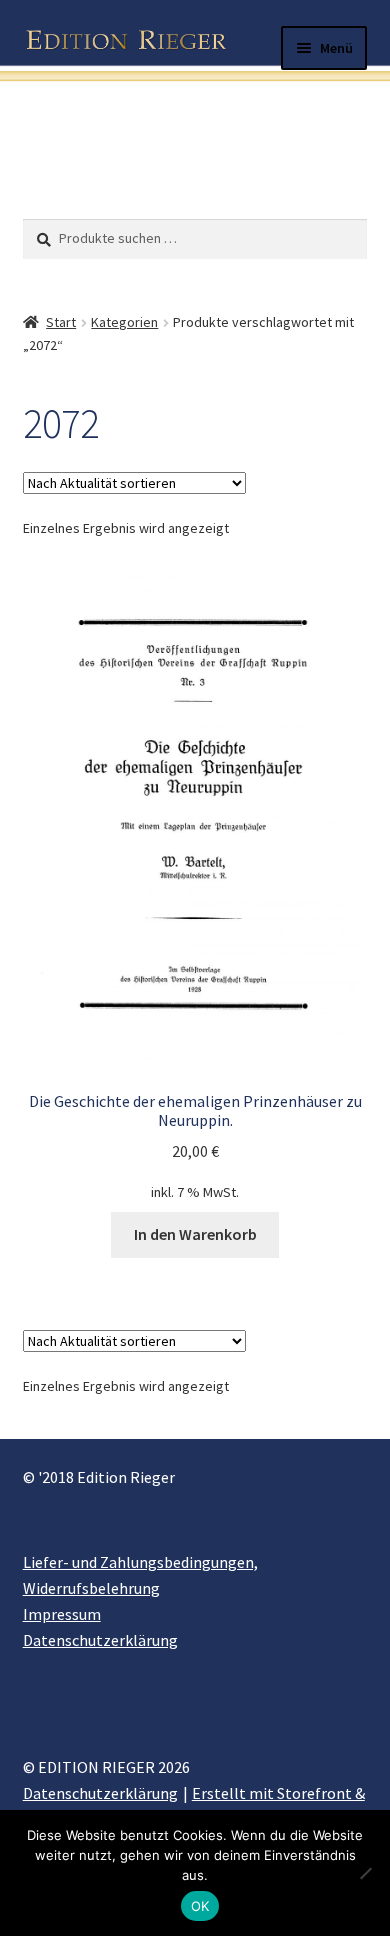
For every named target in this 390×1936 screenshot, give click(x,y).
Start (61, 322)
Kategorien (124, 322)
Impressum (62, 1614)
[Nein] (365, 1873)
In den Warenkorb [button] (195, 1234)
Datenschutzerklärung (100, 1640)
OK (200, 1906)
